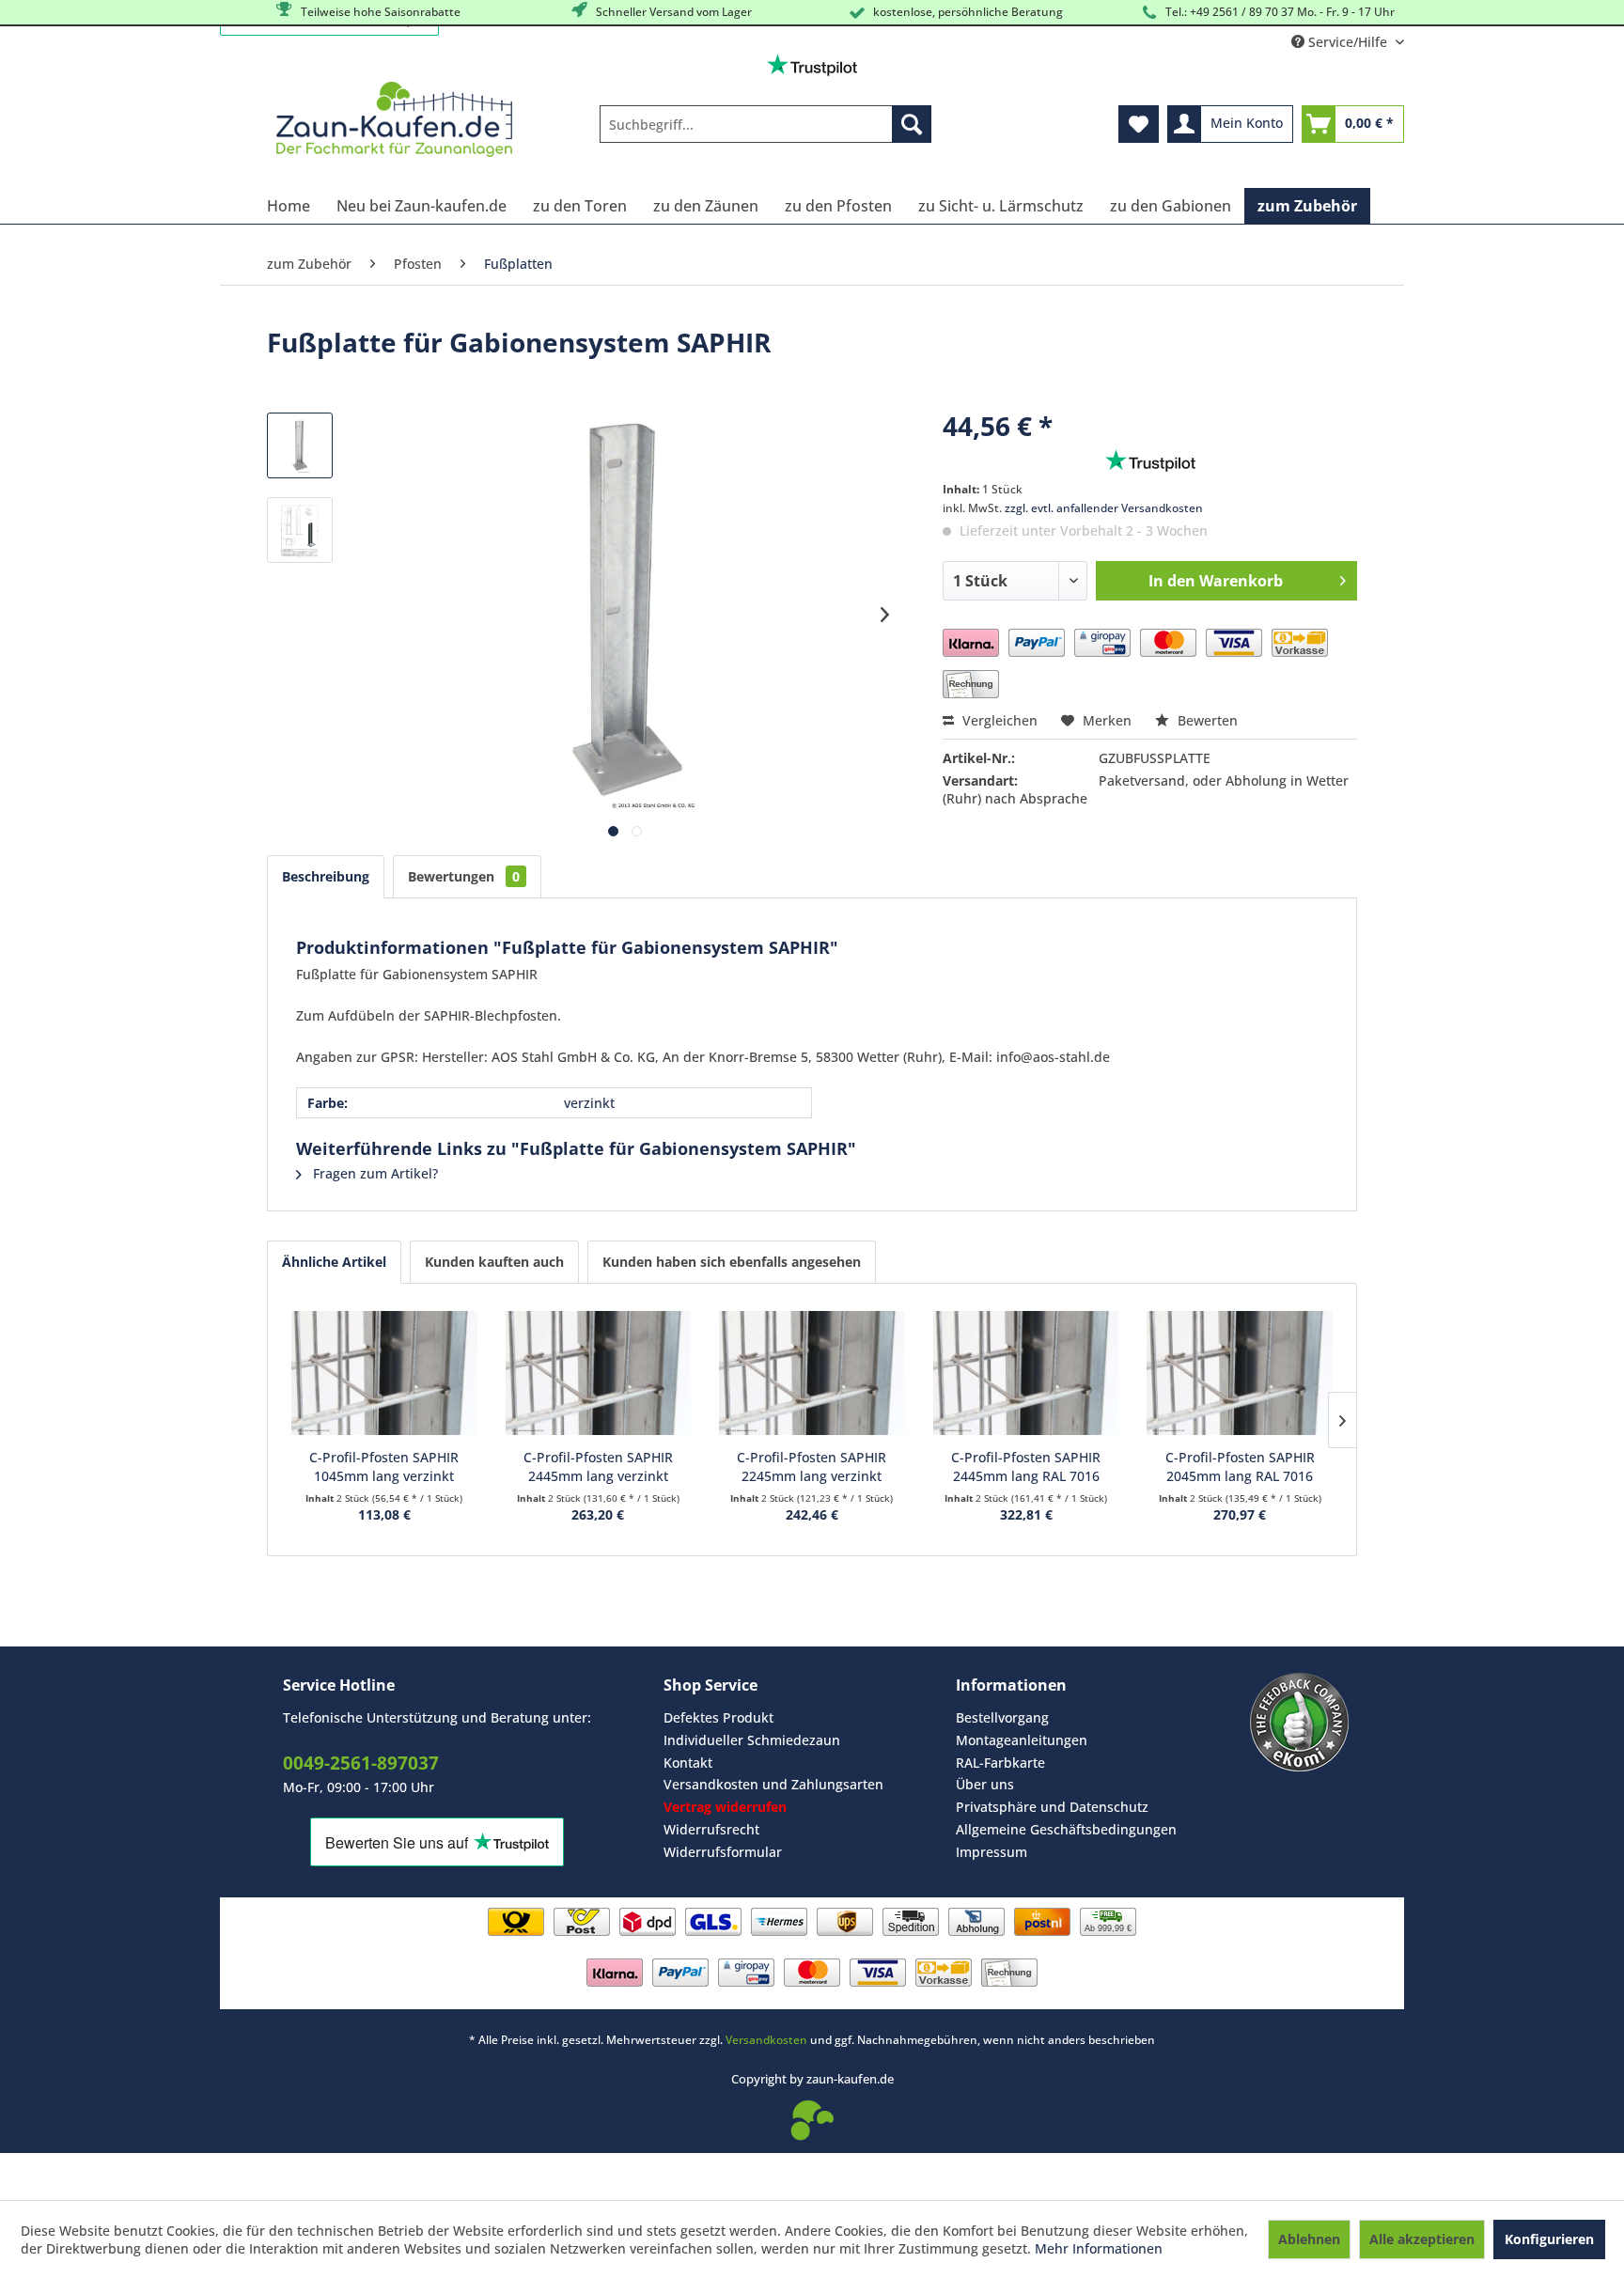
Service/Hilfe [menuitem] (1348, 42)
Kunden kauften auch (494, 1262)
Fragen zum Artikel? (374, 1173)
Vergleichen (998, 720)
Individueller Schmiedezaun (752, 1740)
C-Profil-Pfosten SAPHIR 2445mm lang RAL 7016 (1026, 1467)
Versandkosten (766, 2040)
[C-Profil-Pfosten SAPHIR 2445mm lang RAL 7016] (1026, 1373)
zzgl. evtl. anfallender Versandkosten (1104, 508)
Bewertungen (464, 876)
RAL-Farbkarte (1000, 1763)
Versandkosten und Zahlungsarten (773, 1784)
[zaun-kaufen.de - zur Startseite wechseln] (394, 119)
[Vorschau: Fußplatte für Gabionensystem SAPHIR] (300, 445)
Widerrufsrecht (711, 1829)
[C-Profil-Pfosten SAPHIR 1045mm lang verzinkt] (384, 1373)
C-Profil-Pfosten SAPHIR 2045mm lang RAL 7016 (1240, 1467)
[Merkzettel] (1139, 124)
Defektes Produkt (718, 1717)
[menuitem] (765, 124)
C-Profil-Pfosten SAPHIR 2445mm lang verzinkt (598, 1467)
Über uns (985, 1784)
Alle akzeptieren (1422, 2239)
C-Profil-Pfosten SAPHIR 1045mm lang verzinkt (384, 1467)
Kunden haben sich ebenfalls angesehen (732, 1262)
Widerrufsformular (723, 1852)
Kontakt (688, 1763)
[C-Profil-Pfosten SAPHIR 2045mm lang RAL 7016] (1240, 1373)
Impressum (992, 1852)
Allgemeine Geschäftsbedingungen (1066, 1829)
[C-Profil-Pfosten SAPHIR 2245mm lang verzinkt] (812, 1373)
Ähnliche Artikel (334, 1262)
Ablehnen (1309, 2239)
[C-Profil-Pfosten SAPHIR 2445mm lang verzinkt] (599, 1373)
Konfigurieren (1549, 2239)
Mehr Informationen (1099, 2248)
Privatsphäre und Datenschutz (1052, 1807)
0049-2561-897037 (361, 1763)
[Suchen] (912, 124)
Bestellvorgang (1002, 1717)
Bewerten (1206, 720)
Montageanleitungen (1022, 1740)
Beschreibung (326, 876)
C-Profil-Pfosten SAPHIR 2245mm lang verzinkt (812, 1467)
